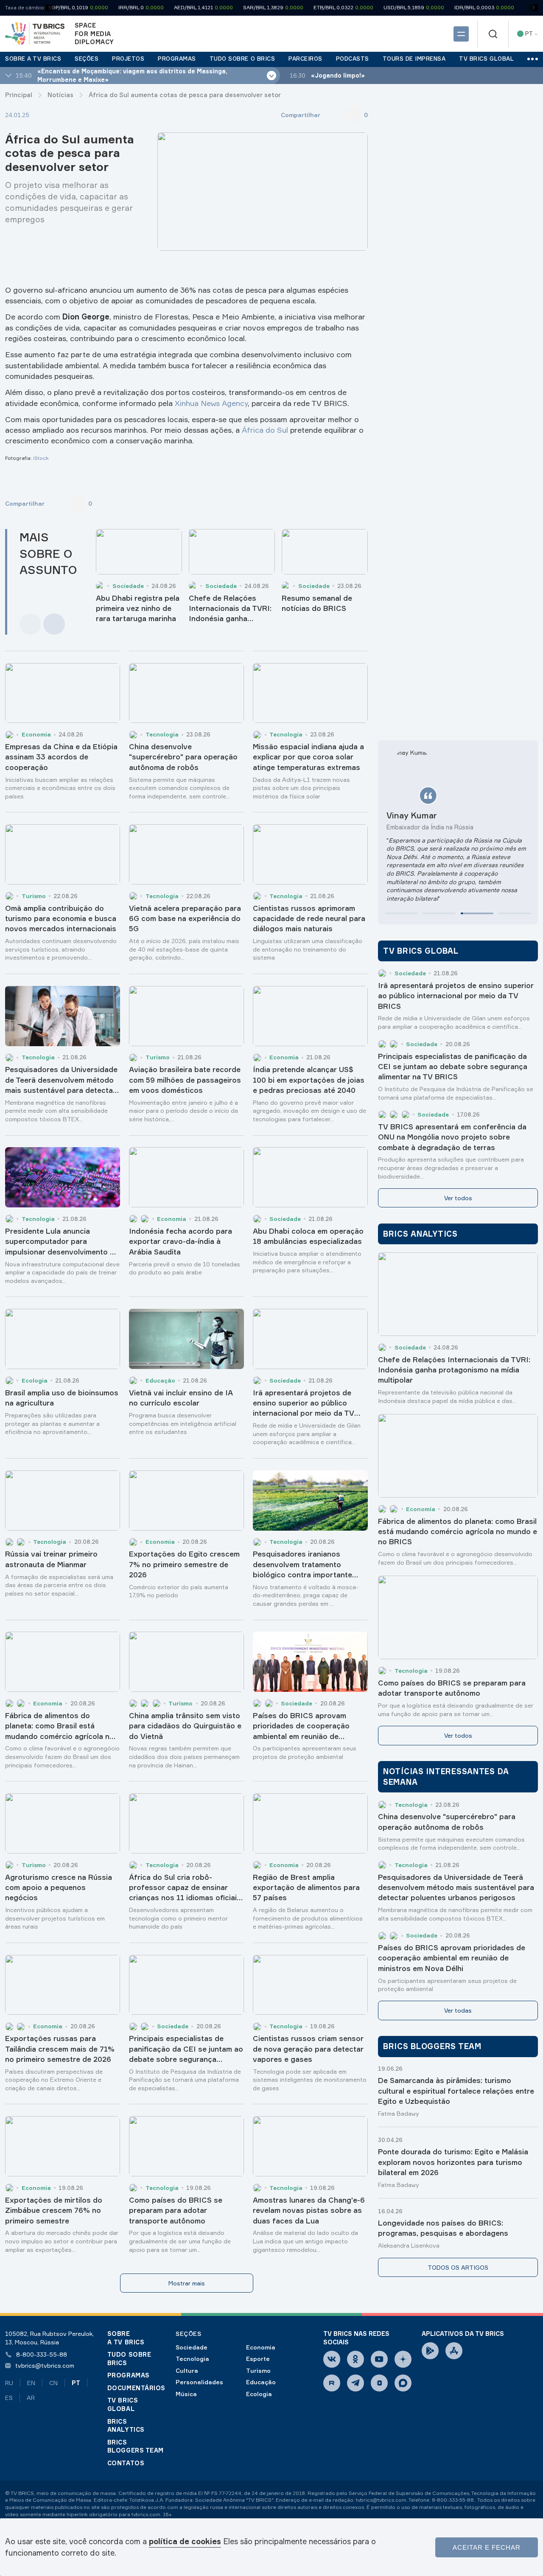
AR (31, 2398)
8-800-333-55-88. (453, 2500)
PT (76, 2383)
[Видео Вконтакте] (379, 2383)
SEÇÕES (188, 2334)
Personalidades (199, 2382)
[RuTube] (332, 2383)
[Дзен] (403, 2359)
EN (31, 2383)
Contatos (126, 2463)
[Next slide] (54, 624)
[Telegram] (355, 2383)
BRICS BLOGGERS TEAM (136, 2446)
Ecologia (259, 2394)
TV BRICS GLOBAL (123, 2404)
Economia (261, 2347)
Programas (129, 2375)
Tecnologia (192, 2359)
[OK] (355, 2359)
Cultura (187, 2370)
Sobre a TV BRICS (126, 2338)
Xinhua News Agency (211, 403)
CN (53, 2383)
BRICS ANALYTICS (126, 2426)
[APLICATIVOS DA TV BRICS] (430, 2351)
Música (186, 2394)
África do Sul (265, 430)
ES (9, 2398)
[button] (401, 913)
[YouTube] (379, 2359)
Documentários (136, 2388)
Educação (261, 2382)
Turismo (258, 2370)
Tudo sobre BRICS (129, 2359)
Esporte (258, 2359)
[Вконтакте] (332, 2359)
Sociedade (192, 2347)
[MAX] (403, 2383)
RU (9, 2383)
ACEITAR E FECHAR (487, 2547)
